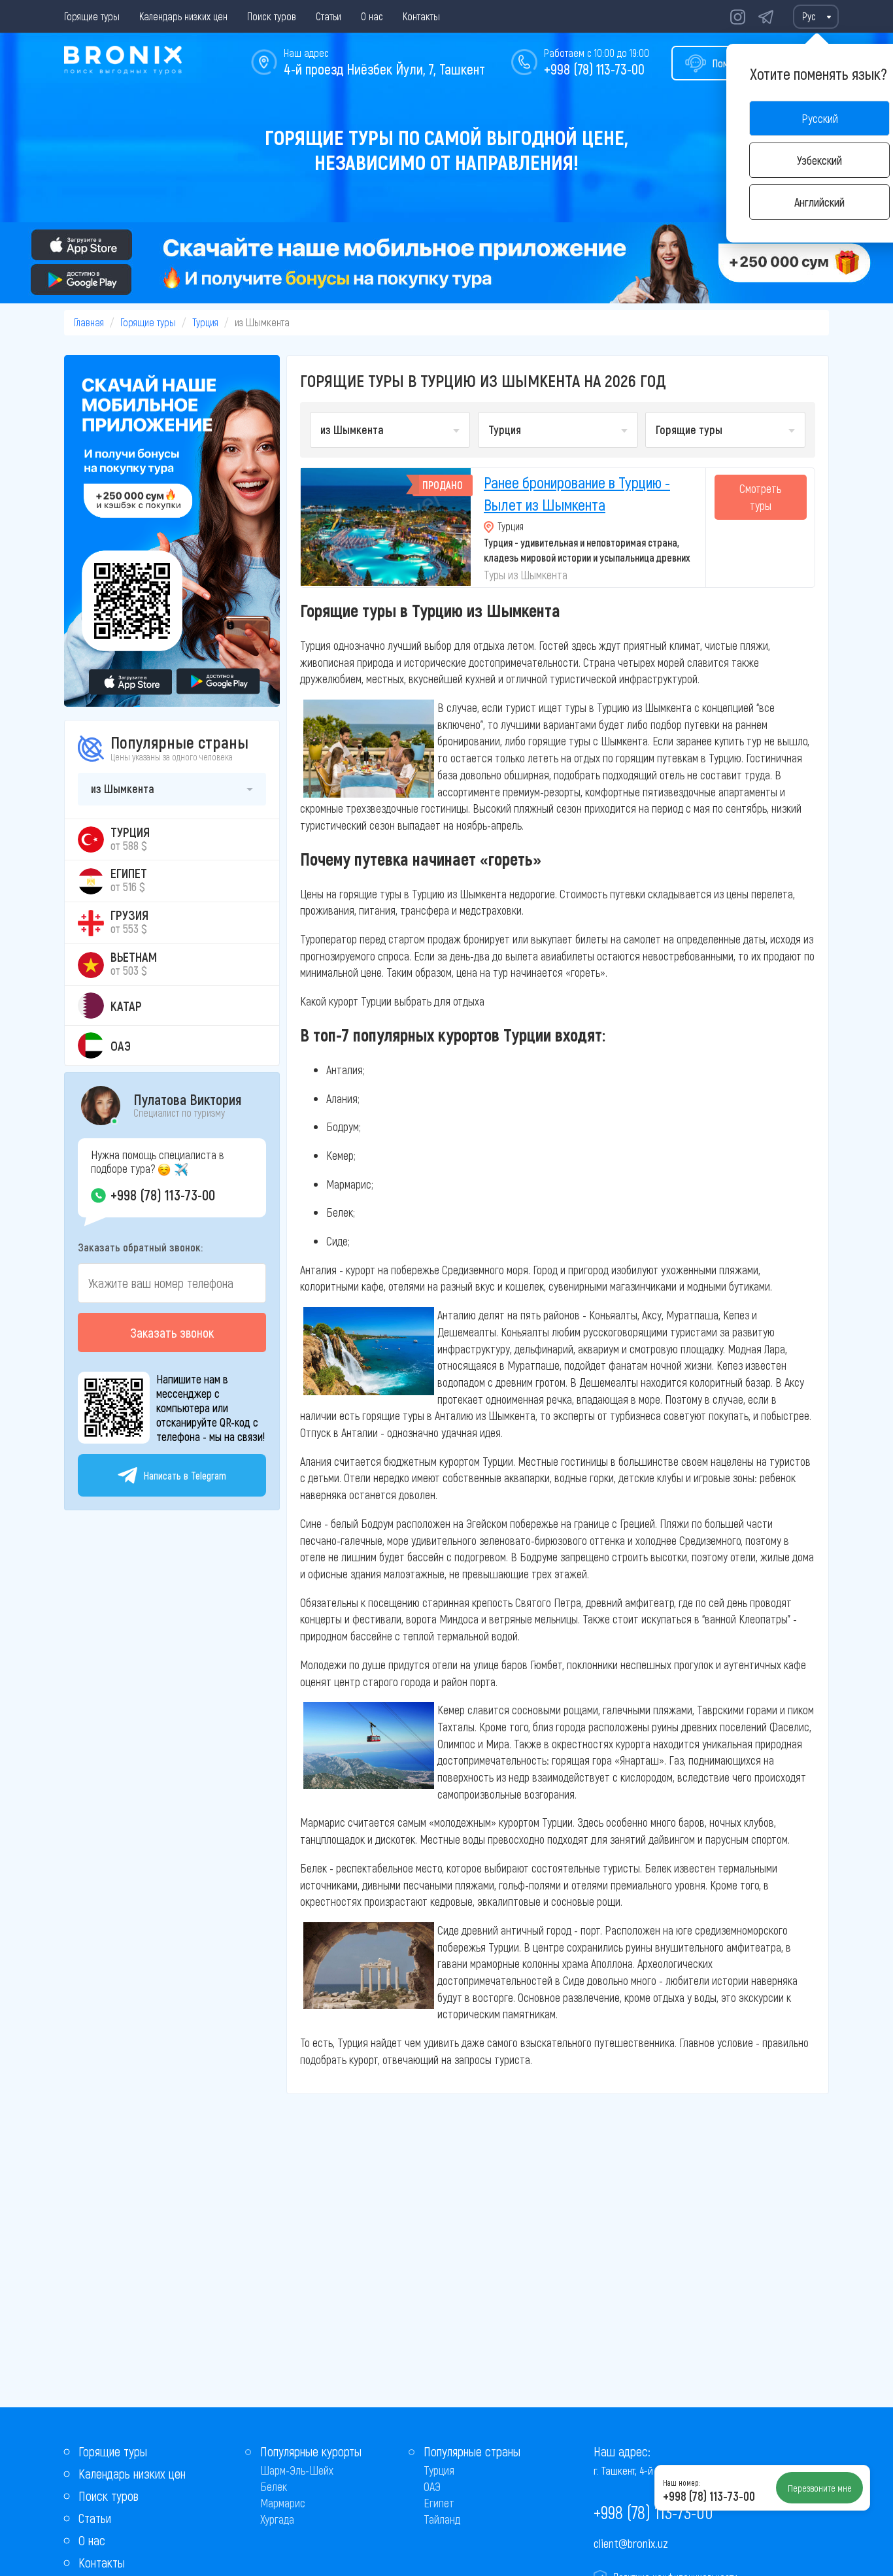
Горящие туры (92, 16)
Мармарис (283, 2503)
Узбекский (819, 160)
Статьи (329, 16)
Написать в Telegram (185, 1475)
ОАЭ (432, 2486)
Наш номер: (681, 2483)
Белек (274, 2486)
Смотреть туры (760, 497)
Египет (439, 2503)
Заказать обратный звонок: (140, 1247)
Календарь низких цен (183, 16)
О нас (372, 16)
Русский (820, 118)
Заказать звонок (172, 1332)
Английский (819, 202)
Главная (89, 322)
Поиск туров (272, 16)
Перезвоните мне (820, 2488)
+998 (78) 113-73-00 (594, 69)
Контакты (421, 16)
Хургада (277, 2519)
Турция (205, 322)
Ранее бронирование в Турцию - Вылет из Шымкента (577, 493)
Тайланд (442, 2519)
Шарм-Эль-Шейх (297, 2470)
